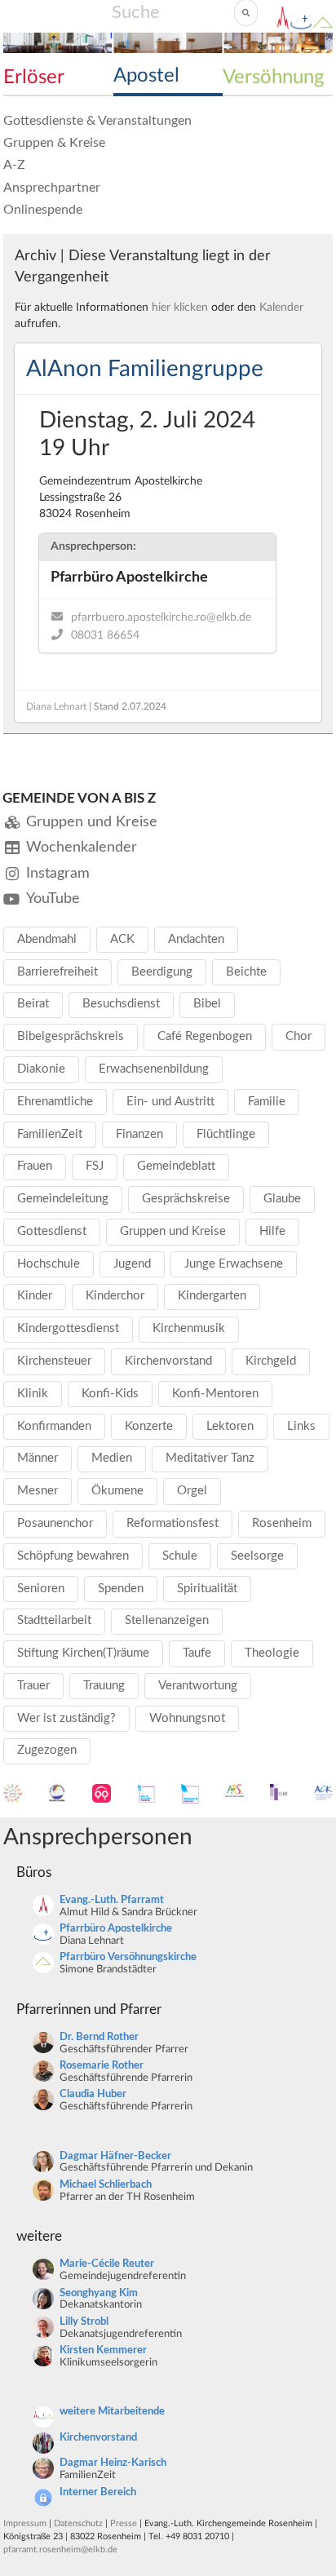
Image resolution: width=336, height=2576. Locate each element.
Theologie (272, 1653)
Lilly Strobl (84, 2322)
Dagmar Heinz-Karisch (113, 2463)
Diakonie (41, 1069)
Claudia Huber (93, 2094)
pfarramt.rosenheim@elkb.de (60, 2549)
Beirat (33, 1004)
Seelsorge (257, 1556)
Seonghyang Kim (99, 2293)
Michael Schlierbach (106, 2185)
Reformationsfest (172, 1523)
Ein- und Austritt (170, 1102)
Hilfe (272, 1231)
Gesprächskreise (186, 1199)
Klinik (33, 1394)
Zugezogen (47, 1750)
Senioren (41, 1589)
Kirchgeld (271, 1361)
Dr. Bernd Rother (99, 2037)
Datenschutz (78, 2523)
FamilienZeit (50, 1134)
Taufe (197, 1653)
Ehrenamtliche (55, 1102)
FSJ (95, 1166)
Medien (112, 1458)
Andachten (196, 939)
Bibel (207, 1004)
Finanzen (139, 1134)
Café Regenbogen (205, 1036)
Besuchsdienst (121, 1004)
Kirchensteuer (54, 1361)
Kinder (35, 1296)
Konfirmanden (54, 1426)
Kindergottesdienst (68, 1328)
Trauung (104, 1686)
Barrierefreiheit (57, 972)
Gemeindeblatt (176, 1166)
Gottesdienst (52, 1231)
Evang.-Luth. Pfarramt (112, 1900)
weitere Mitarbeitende (112, 2412)
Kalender (281, 308)
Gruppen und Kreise (173, 1231)
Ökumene (117, 1491)
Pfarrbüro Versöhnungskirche (128, 1957)
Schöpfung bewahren (73, 1556)
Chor (298, 1036)
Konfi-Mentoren (215, 1394)
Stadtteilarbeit (54, 1620)
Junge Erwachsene (234, 1264)
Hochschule (49, 1264)
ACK (122, 939)
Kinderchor (115, 1296)
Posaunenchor (55, 1523)
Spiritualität (207, 1589)
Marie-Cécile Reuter (107, 2264)
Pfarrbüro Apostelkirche (116, 1929)
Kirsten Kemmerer (103, 2350)
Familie (267, 1102)
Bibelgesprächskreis (71, 1036)
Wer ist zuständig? (66, 1718)
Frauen (35, 1166)
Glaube (282, 1199)
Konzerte (149, 1426)
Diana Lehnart (56, 706)
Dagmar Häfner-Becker (115, 2156)
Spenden (121, 1589)
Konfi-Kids (110, 1394)
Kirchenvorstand (168, 1361)
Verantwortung (198, 1686)
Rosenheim (282, 1523)
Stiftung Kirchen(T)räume (83, 1653)
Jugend (132, 1264)
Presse (124, 2523)
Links (301, 1426)
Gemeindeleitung (63, 1199)
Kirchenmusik (189, 1328)
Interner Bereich (98, 2492)
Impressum (25, 2523)
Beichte (246, 972)
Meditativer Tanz (210, 1458)
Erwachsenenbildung (154, 1069)
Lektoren (230, 1426)
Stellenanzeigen (167, 1620)
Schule (180, 1556)
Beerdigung (162, 972)
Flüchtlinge (226, 1134)
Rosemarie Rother (102, 2066)
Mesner (38, 1491)
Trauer (33, 1686)
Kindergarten (212, 1296)
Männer (38, 1458)
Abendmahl (47, 939)
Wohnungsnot (187, 1718)
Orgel (192, 1491)
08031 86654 (105, 635)
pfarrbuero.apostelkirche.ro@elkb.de (161, 617)
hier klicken (180, 308)
